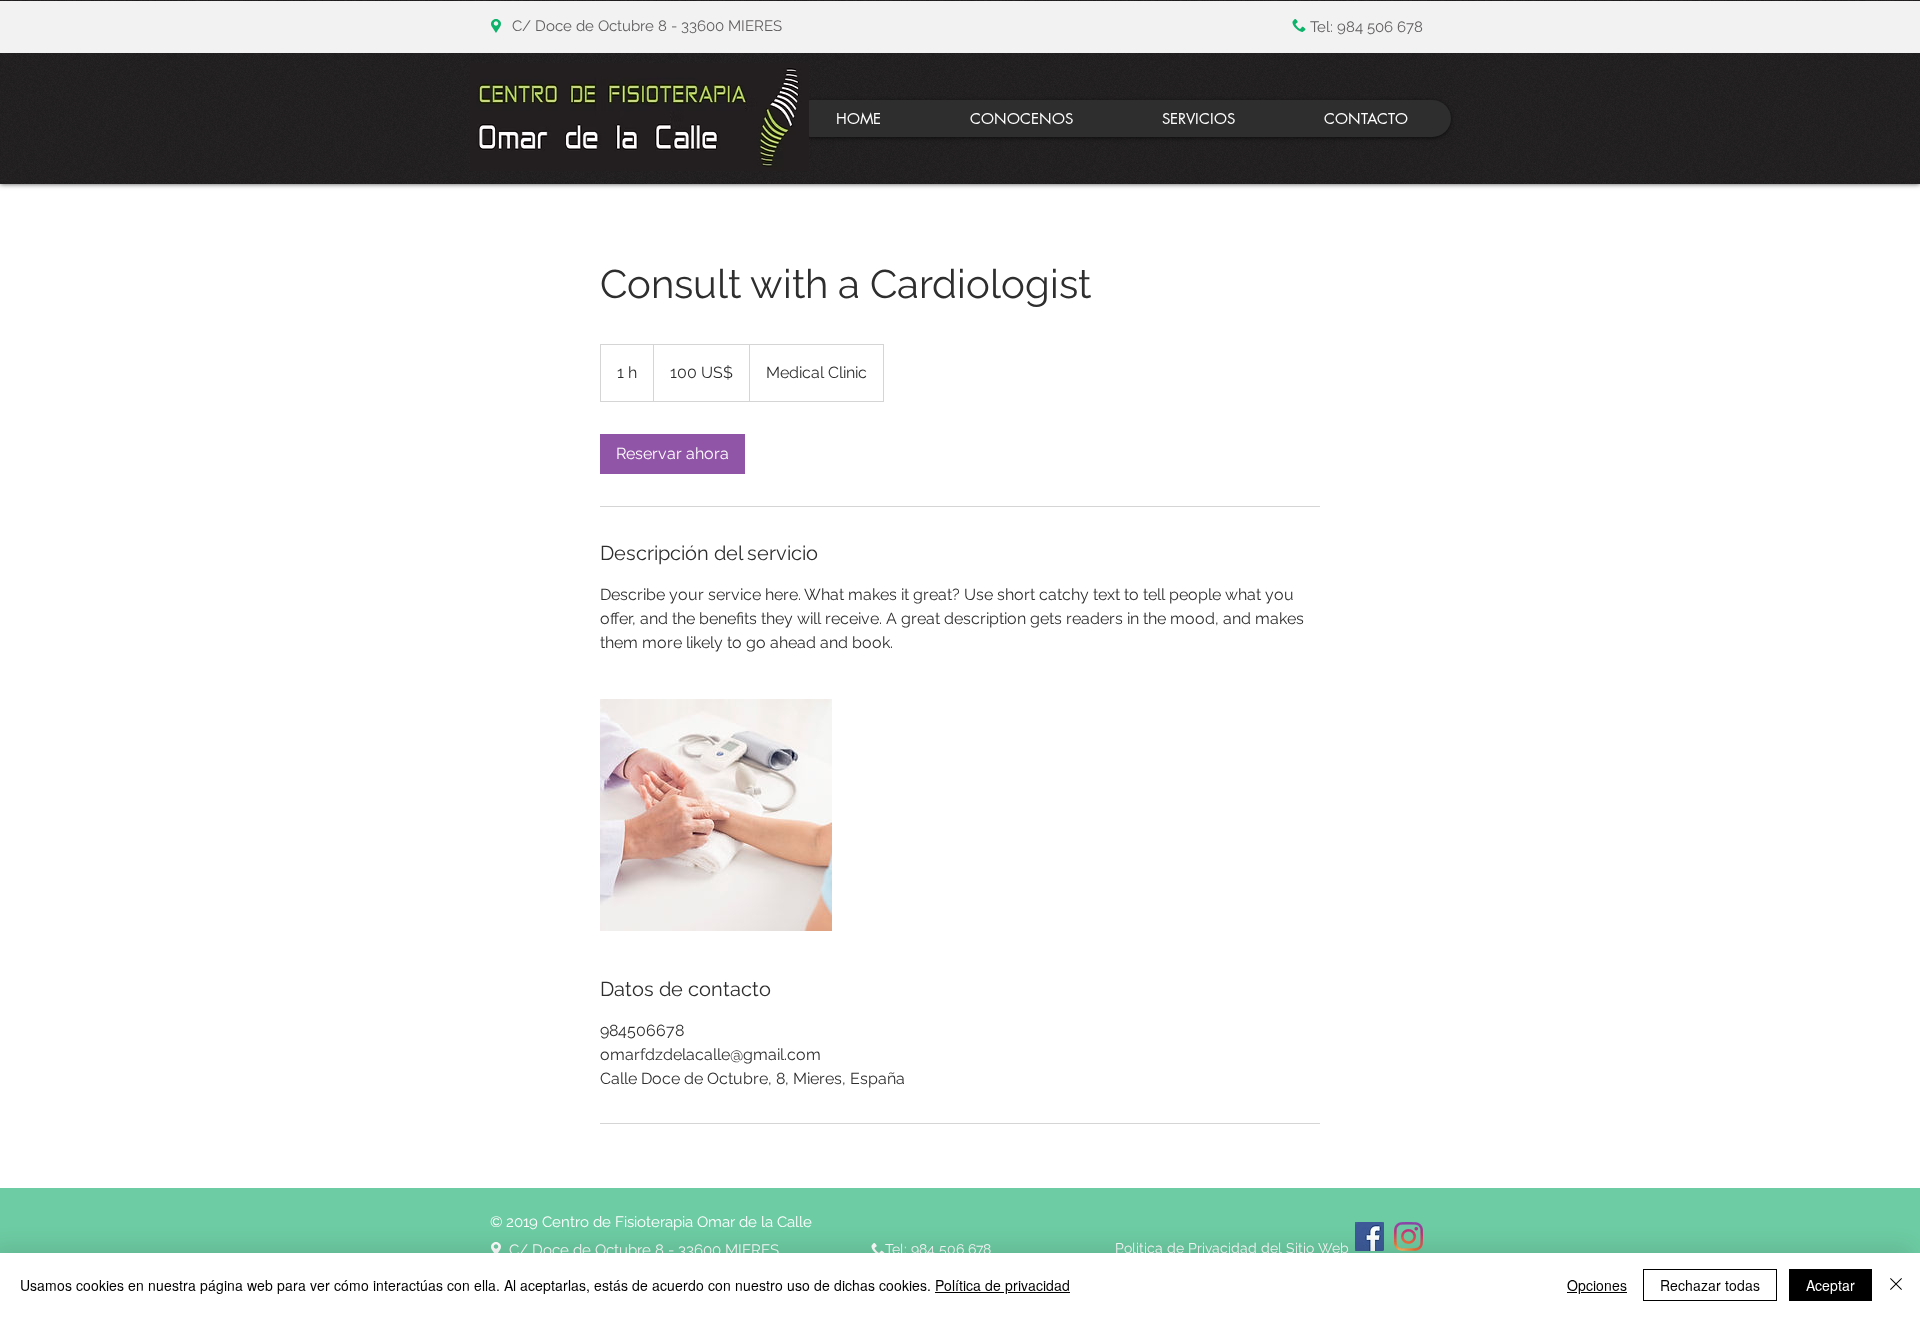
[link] (672, 454)
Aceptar (1830, 1285)
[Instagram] (1408, 1236)
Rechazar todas (1710, 1285)
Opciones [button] (1597, 1285)
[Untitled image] (716, 815)
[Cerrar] (1896, 1285)
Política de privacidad (1002, 1285)
